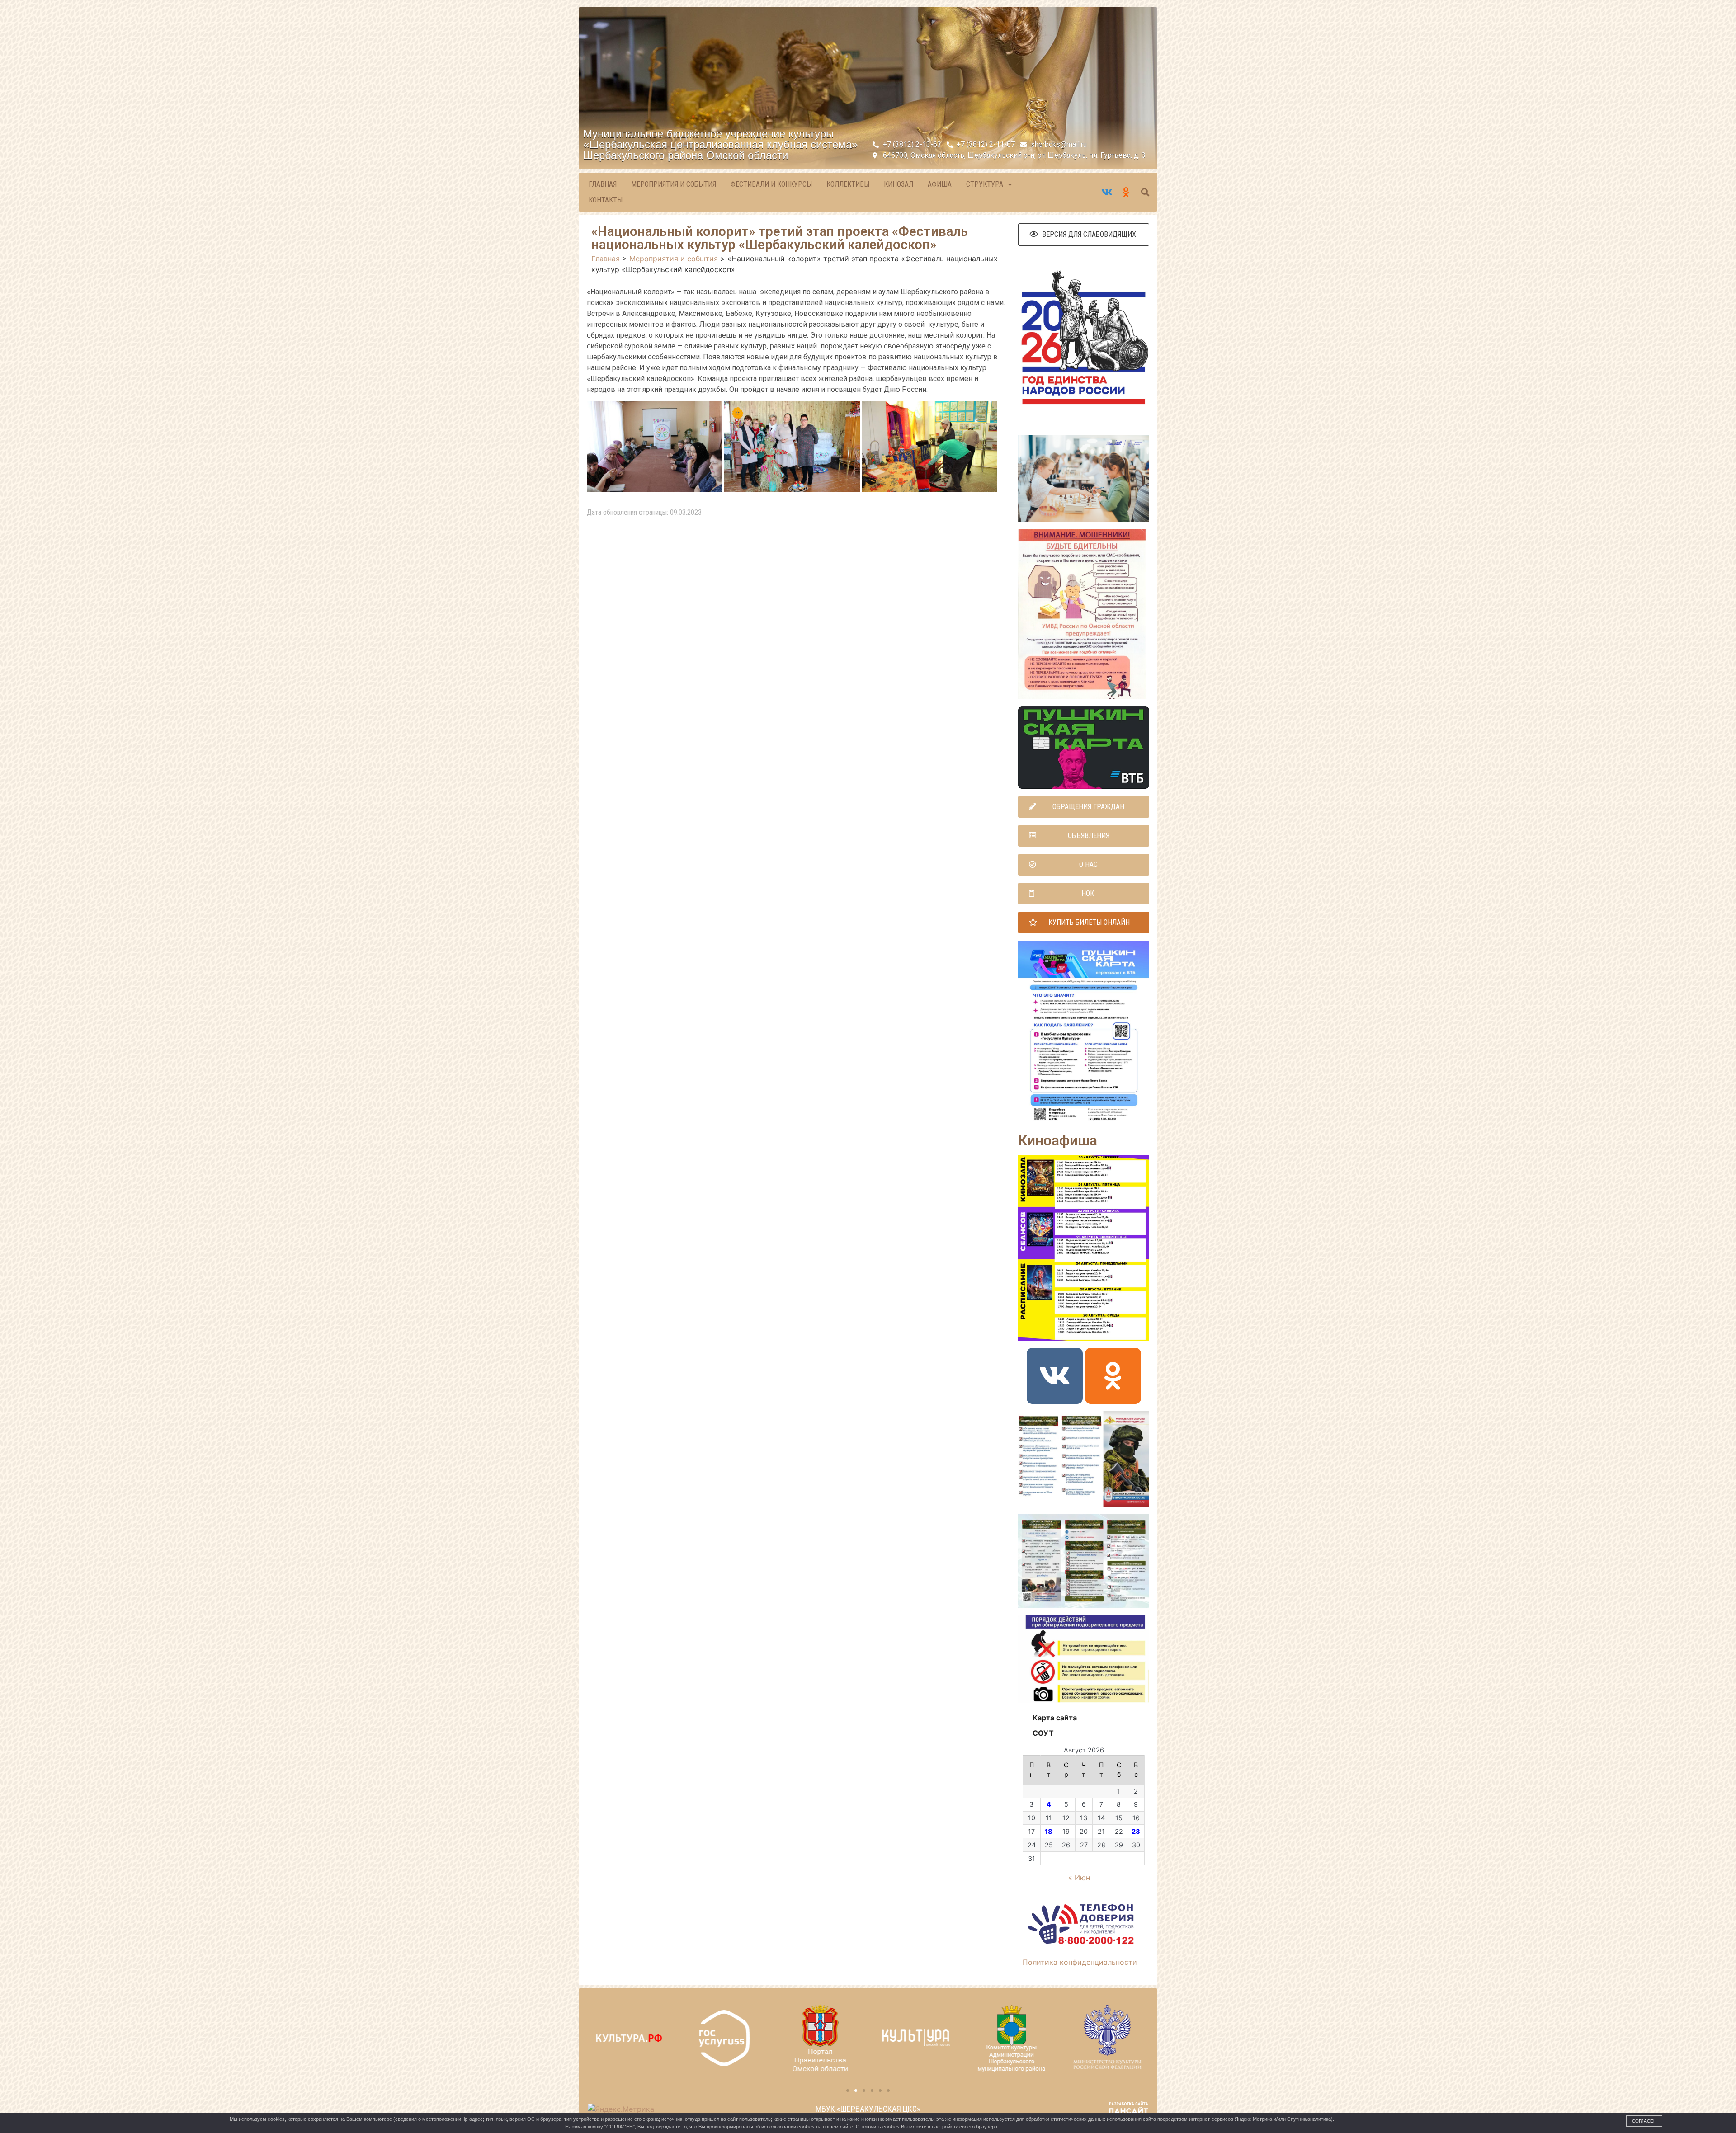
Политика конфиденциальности (1080, 1962)
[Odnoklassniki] (1113, 1376)
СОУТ (1043, 1733)
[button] (1084, 235)
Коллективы (848, 184)
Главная (603, 184)
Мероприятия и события (674, 184)
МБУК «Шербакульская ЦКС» (868, 2109)
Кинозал (899, 184)
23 (1136, 1831)
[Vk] (1055, 1376)
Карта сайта (1055, 1718)
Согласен (1644, 2121)
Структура (985, 184)
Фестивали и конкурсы (771, 184)
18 (1049, 1831)
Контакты (606, 200)
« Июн (1079, 1878)
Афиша (940, 184)
